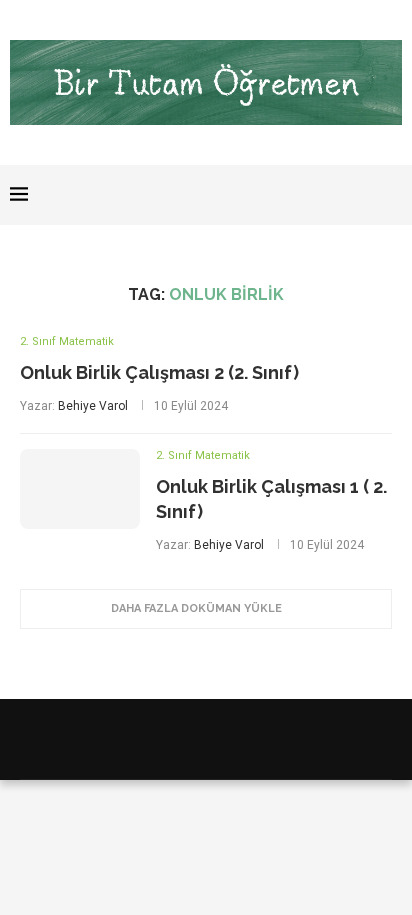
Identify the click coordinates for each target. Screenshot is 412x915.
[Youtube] (363, 195)
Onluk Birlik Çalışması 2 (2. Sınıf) (159, 372)
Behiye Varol (93, 406)
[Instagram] (342, 195)
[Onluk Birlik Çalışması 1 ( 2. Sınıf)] (80, 489)
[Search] (392, 195)
